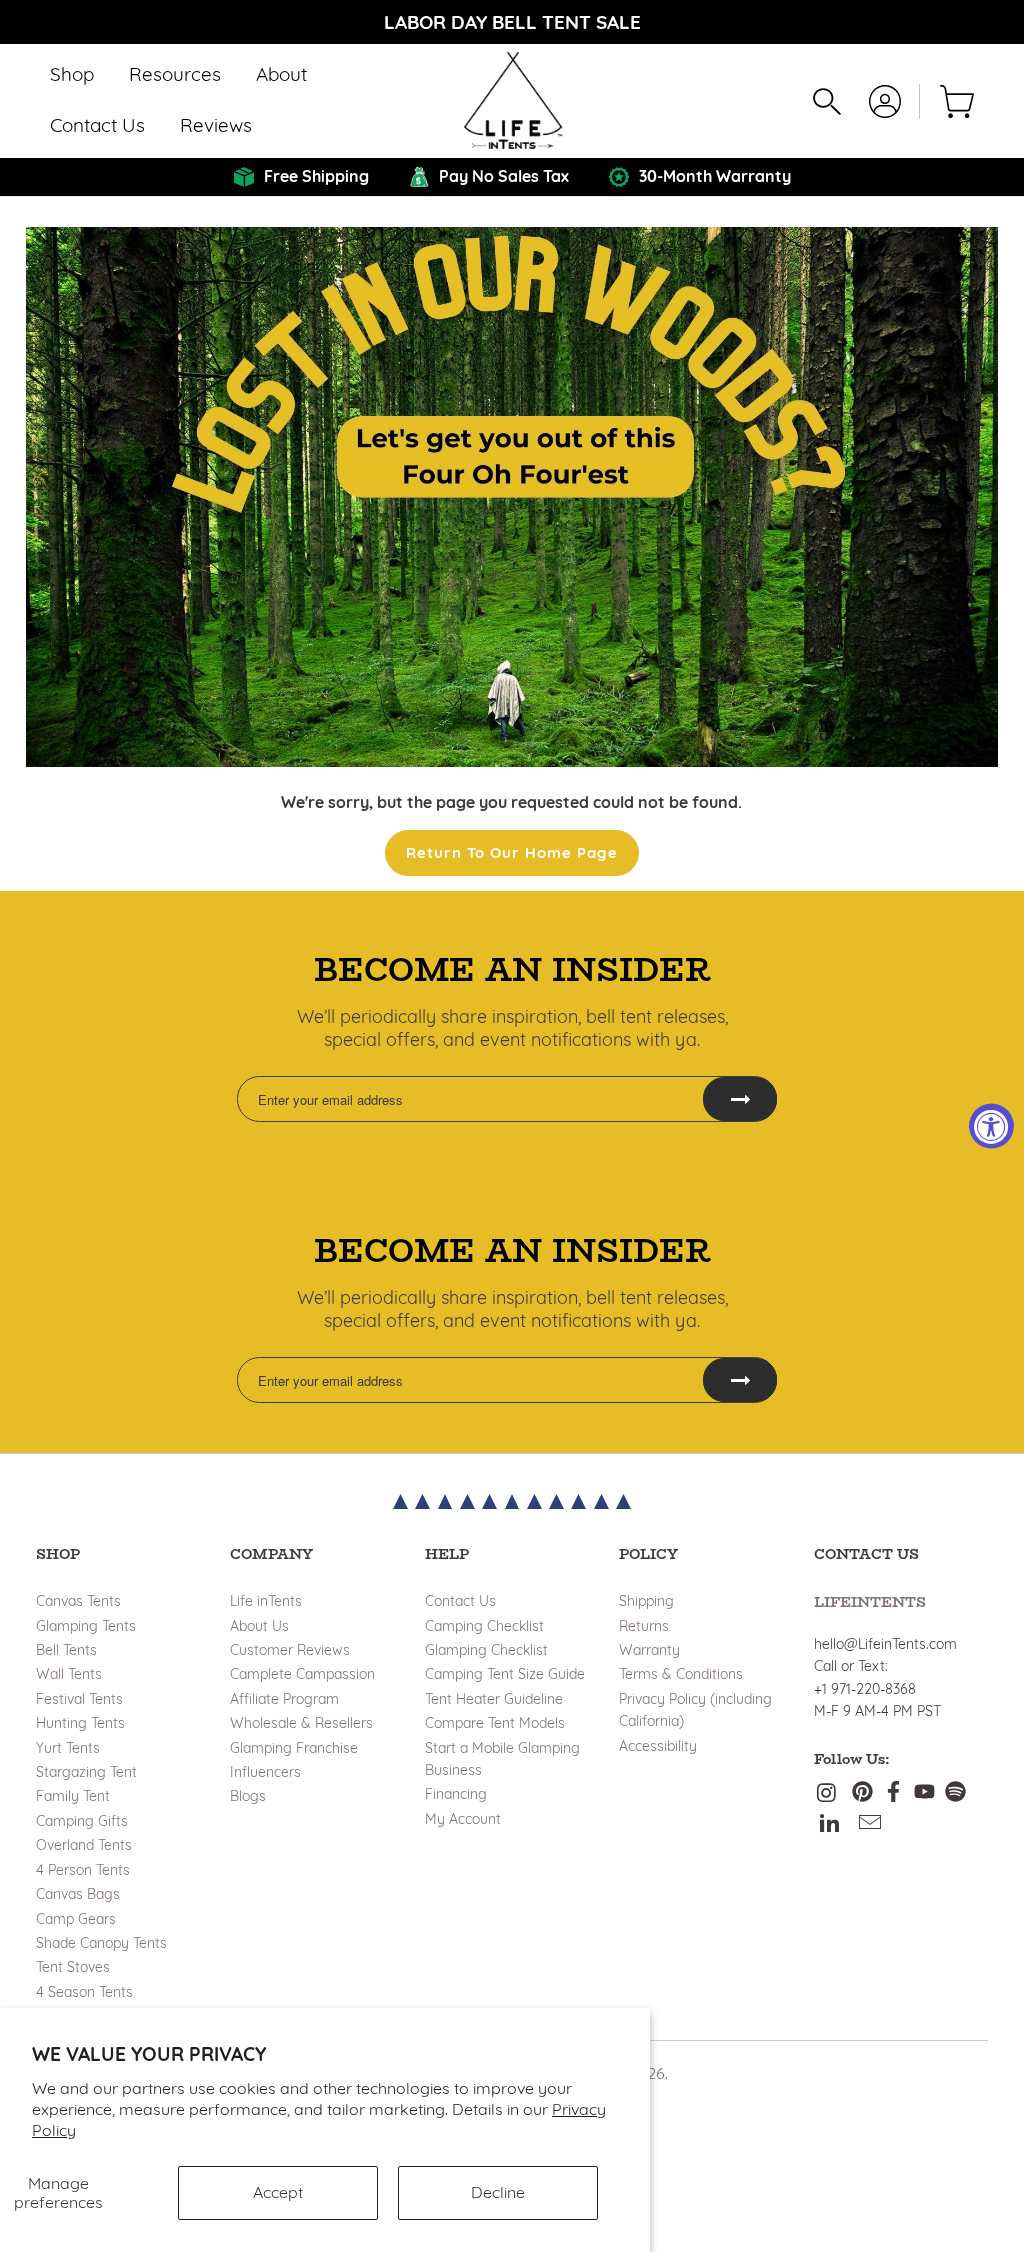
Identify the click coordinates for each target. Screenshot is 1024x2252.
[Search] (827, 101)
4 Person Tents (83, 1870)
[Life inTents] (512, 101)
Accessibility (658, 1746)
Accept (278, 2192)
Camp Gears (76, 1919)
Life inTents (266, 1601)
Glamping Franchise (294, 1748)
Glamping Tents (86, 1626)
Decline (498, 2192)
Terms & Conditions (681, 1674)
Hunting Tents (80, 1723)
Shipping (646, 1601)
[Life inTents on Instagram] (829, 1793)
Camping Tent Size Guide (505, 1674)
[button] (72, 75)
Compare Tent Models (495, 1723)
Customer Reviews (290, 1650)
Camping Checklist (484, 1626)
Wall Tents (69, 1674)
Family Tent (73, 1796)
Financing (456, 1794)
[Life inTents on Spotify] (955, 1793)
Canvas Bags (78, 1894)
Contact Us (460, 1601)
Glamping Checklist (486, 1650)
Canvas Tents (78, 1601)
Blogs (248, 1796)
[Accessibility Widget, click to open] (991, 1126)
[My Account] (885, 101)
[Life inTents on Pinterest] (862, 1793)
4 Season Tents (84, 1992)
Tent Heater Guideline (494, 1699)
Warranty (649, 1650)
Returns (644, 1626)
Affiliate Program (284, 1699)
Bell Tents (66, 1650)
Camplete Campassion (302, 1674)
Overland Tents (84, 1845)
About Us (259, 1626)
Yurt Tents (68, 1748)
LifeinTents (870, 1602)
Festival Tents (79, 1699)
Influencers (265, 1772)
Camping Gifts (82, 1821)
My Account (463, 1819)
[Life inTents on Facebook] (893, 1793)
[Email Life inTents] (870, 1823)
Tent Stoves (73, 1967)
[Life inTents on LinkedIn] (831, 1823)
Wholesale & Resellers (301, 1723)
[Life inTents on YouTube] (924, 1793)
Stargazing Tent (86, 1772)
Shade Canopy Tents (101, 1943)
